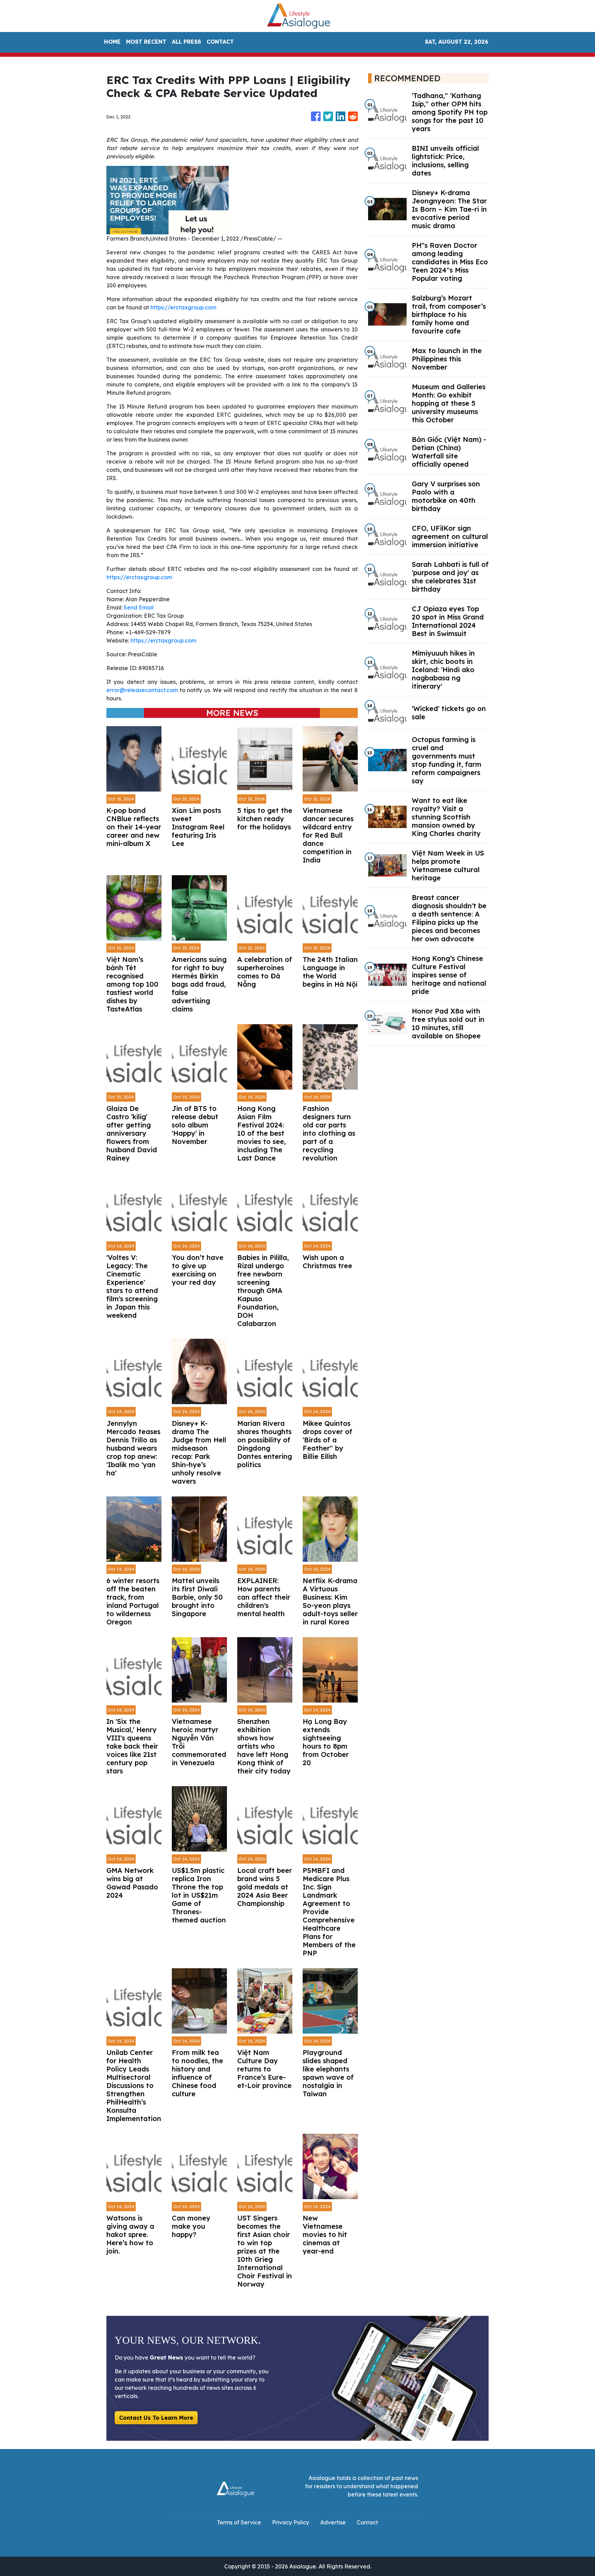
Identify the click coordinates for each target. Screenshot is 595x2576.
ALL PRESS (186, 42)
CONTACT (220, 42)
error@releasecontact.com (142, 690)
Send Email (139, 607)
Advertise (333, 2522)
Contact (367, 2522)
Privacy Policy (291, 2522)
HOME (112, 42)
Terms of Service (239, 2522)
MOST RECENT (146, 42)
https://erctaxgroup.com (183, 307)
